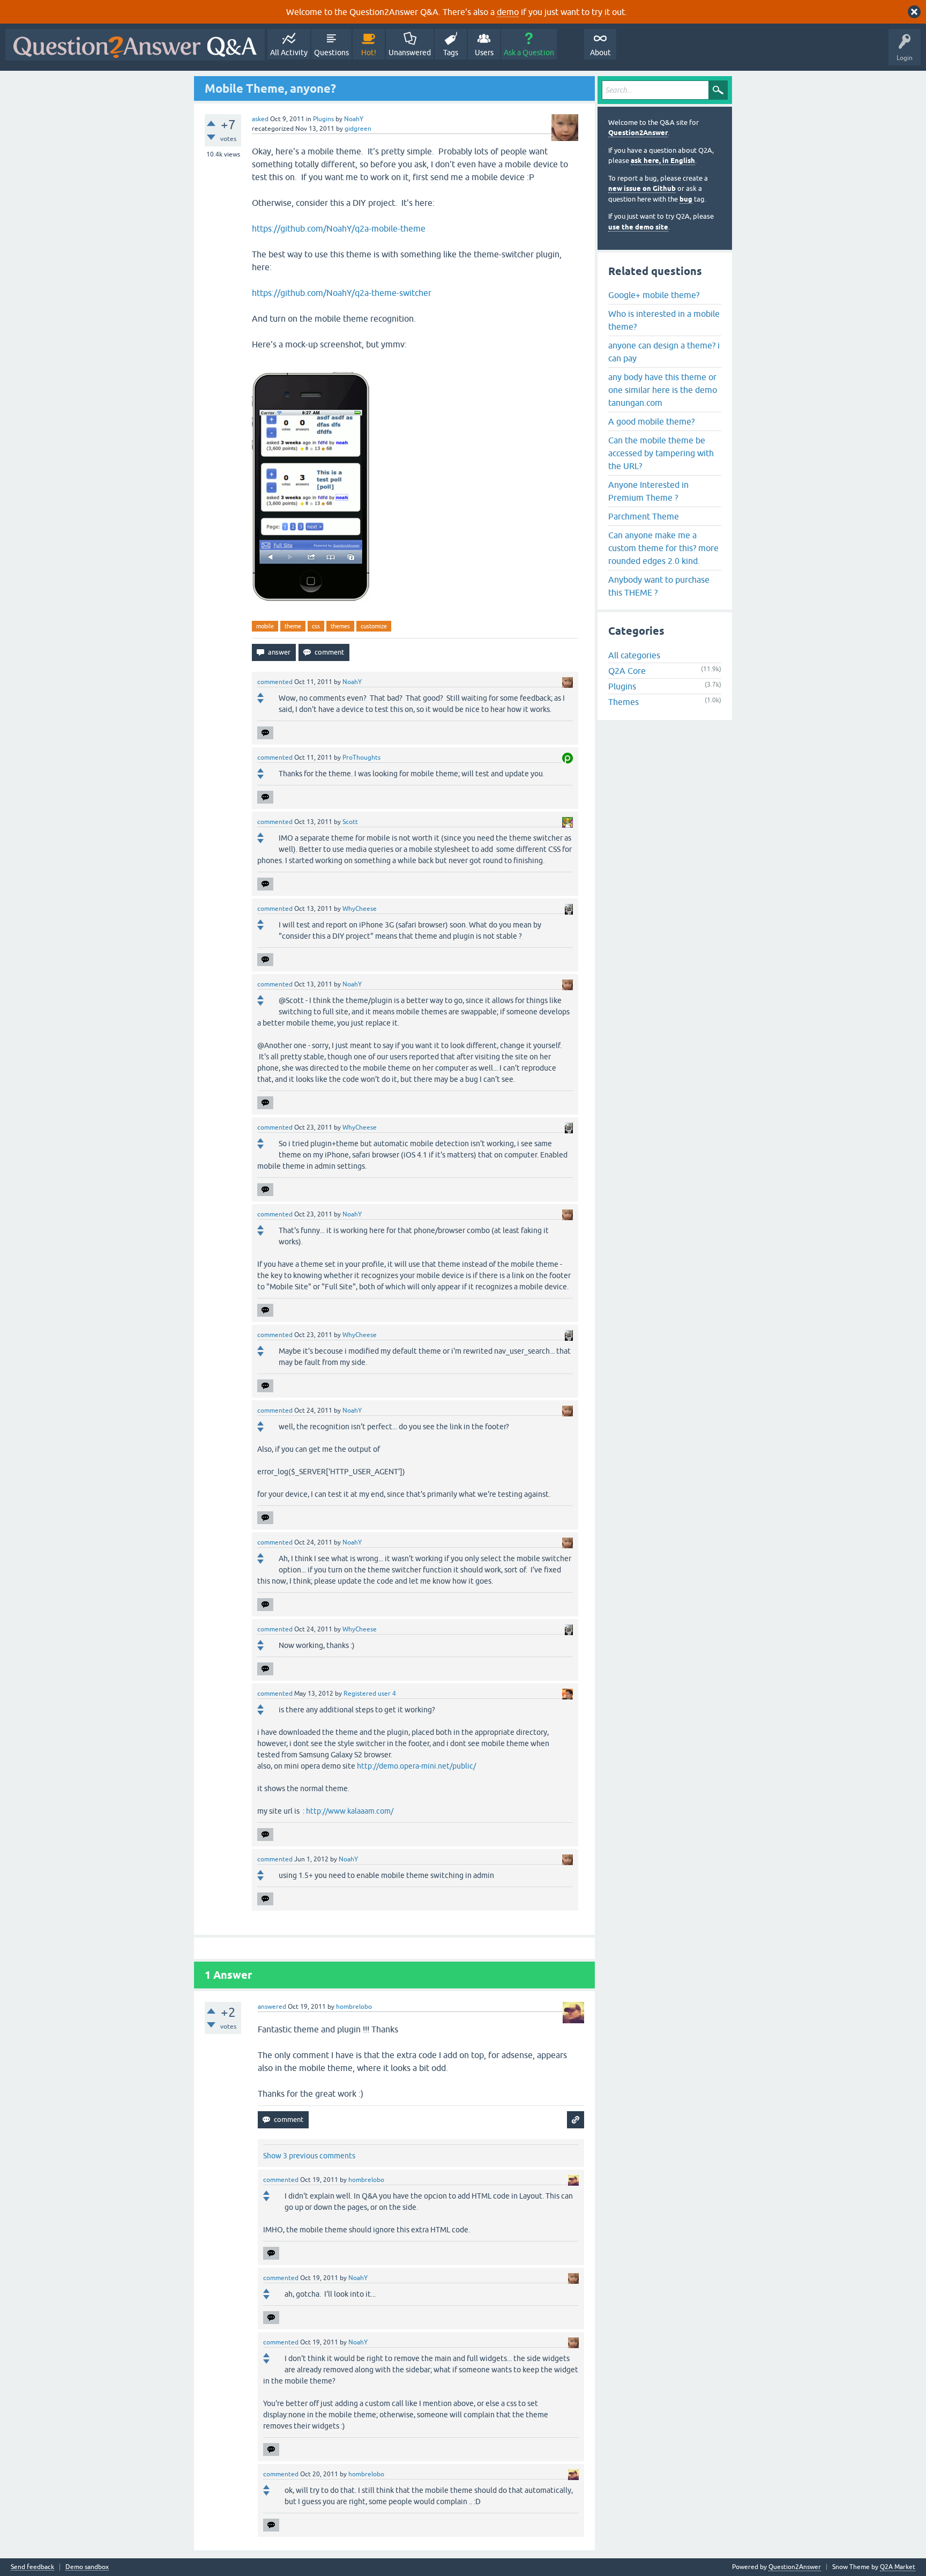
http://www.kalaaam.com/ (350, 1811)
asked (260, 119)
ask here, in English (663, 161)
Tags (451, 53)
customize (374, 626)
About (600, 53)
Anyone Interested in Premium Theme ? (648, 491)
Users (484, 53)
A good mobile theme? (651, 421)
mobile (265, 626)
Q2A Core (627, 671)
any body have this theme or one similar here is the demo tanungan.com (663, 390)
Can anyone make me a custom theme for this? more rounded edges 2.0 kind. (663, 548)
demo (508, 12)
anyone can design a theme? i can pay (664, 352)
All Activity (289, 53)
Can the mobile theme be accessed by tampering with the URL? (661, 453)
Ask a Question (529, 53)
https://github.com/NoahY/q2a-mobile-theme (339, 228)
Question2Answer (638, 133)
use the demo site (638, 227)
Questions (331, 53)
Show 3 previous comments (309, 2156)
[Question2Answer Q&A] (135, 45)
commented (275, 682)
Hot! (369, 53)
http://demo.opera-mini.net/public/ (416, 1766)
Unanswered (410, 53)
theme (293, 626)
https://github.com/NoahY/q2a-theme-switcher (342, 293)
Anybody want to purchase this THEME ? (659, 586)
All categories (634, 655)
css (316, 626)
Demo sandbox (87, 2567)
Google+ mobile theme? (654, 295)
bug (686, 199)
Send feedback (32, 2567)
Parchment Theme (644, 516)
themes (340, 626)
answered (272, 2007)
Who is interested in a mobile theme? (664, 320)
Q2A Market (898, 2567)
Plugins (323, 119)
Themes (623, 702)
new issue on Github (642, 188)
